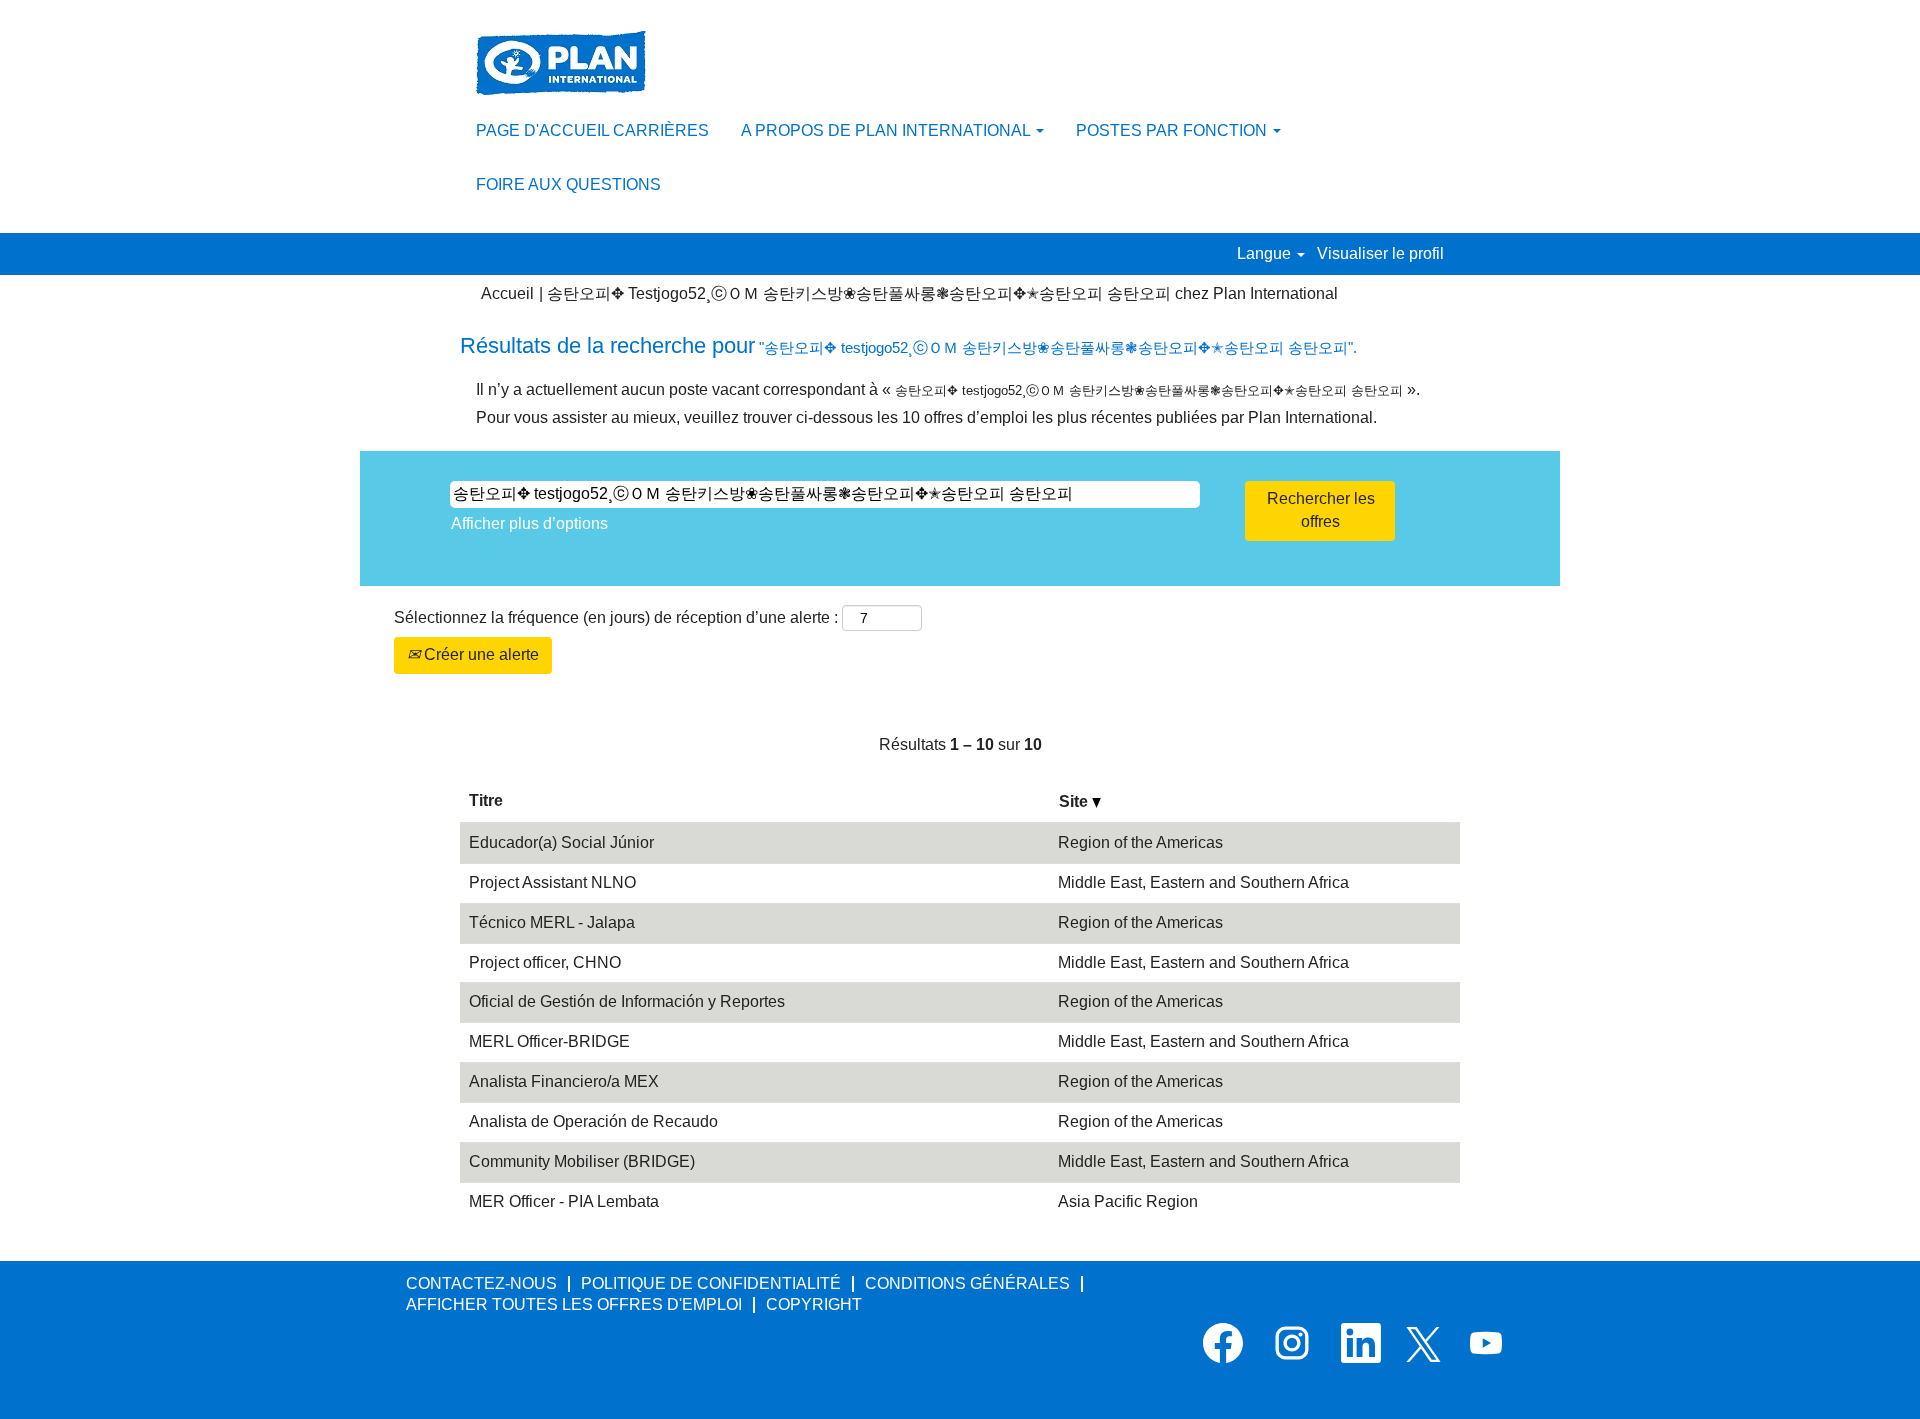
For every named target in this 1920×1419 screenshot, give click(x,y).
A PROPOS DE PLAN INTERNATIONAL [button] (887, 130)
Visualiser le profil (1380, 253)
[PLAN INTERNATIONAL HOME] (561, 63)
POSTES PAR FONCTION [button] (1173, 130)
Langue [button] (1266, 253)
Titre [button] (486, 800)
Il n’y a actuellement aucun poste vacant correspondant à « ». (948, 389)
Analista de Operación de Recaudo (593, 1121)
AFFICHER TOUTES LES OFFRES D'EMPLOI (574, 1304)
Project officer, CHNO (545, 962)
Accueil (507, 293)
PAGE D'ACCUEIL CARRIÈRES (592, 130)
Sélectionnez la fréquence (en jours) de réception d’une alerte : (616, 617)
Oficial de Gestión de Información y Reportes (627, 1001)
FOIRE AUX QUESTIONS (568, 184)
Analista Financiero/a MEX (564, 1081)
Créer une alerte (479, 654)
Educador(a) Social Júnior (561, 842)
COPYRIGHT (814, 1304)
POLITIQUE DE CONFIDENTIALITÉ (711, 1283)
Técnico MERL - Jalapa (552, 922)
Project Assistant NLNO (552, 882)
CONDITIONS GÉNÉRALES (967, 1283)
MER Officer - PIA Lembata (564, 1201)
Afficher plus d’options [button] (529, 523)
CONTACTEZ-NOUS (481, 1283)
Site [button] (1075, 801)
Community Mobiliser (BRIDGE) (582, 1161)
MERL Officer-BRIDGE (549, 1041)
